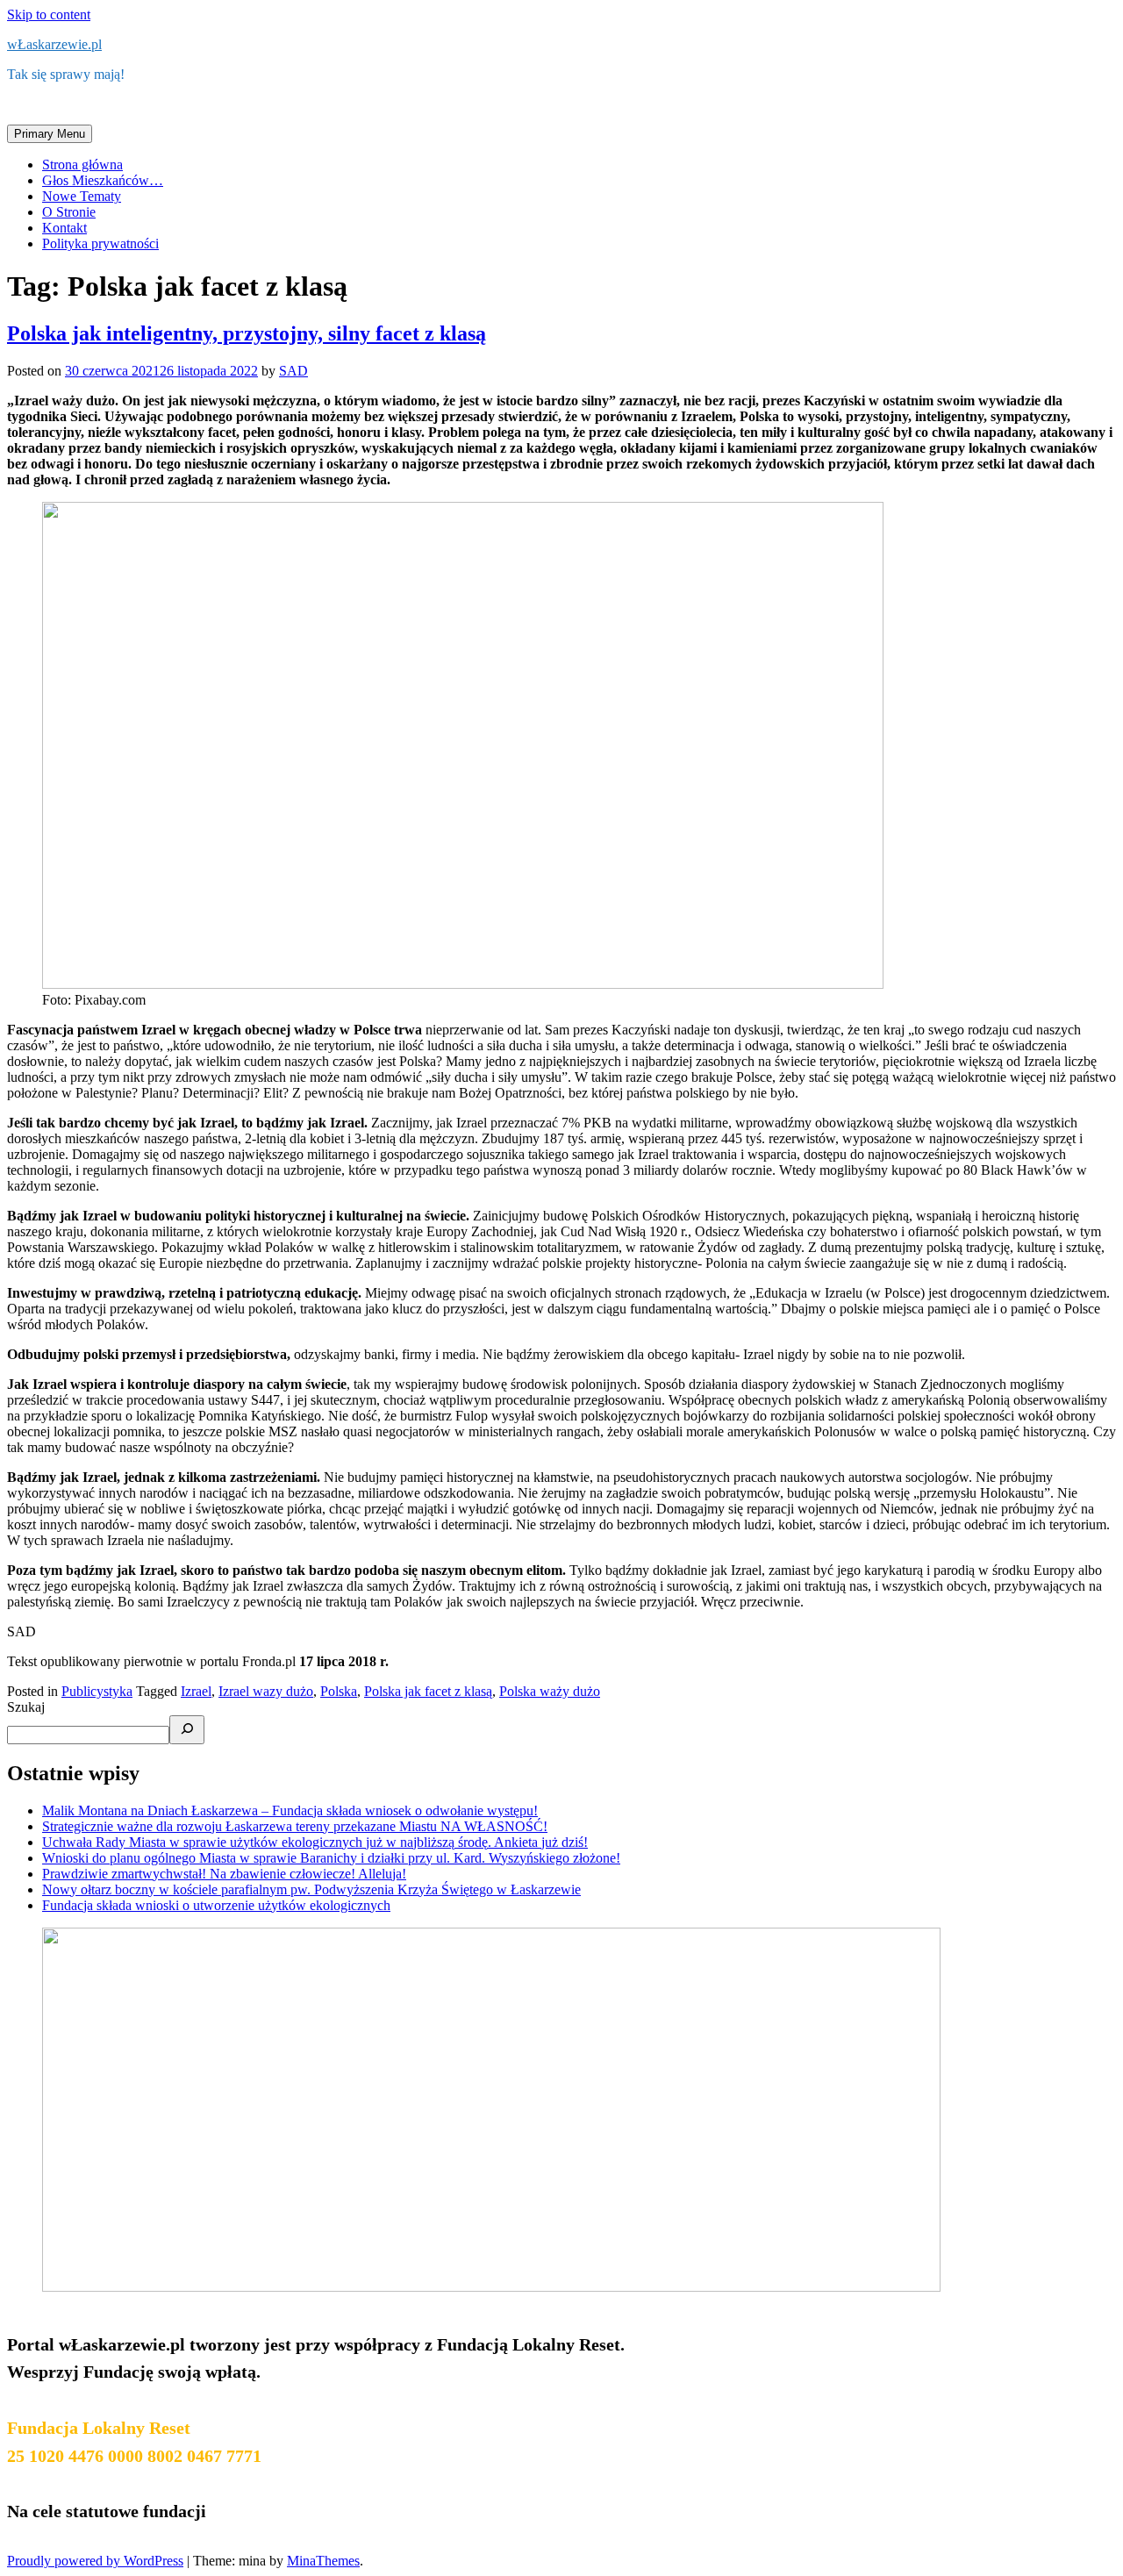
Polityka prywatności (100, 243)
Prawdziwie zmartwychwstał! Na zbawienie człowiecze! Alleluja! (224, 1874)
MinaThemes (323, 2561)
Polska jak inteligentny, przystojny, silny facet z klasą (247, 333)
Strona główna (82, 165)
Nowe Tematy (82, 196)
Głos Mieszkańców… (103, 180)
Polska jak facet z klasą (428, 1691)
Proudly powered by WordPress (95, 2561)
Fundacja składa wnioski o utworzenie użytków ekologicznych (216, 1905)
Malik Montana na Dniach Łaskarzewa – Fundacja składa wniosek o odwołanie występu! (290, 1810)
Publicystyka (97, 1691)
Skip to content (49, 14)
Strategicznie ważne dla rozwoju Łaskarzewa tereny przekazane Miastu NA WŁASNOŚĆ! (295, 1826)
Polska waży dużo (550, 1691)
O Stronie (69, 212)
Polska (339, 1691)
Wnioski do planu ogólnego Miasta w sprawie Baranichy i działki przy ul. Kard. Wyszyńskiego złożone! (331, 1858)
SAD (293, 371)
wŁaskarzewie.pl (54, 44)
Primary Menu (50, 134)
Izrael (196, 1691)
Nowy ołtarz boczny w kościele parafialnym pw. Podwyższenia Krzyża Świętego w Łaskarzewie (311, 1889)
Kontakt (64, 228)
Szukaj (26, 1707)
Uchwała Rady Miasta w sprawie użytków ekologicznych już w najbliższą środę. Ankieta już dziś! (315, 1842)
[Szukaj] (187, 1730)
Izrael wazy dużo (266, 1691)
